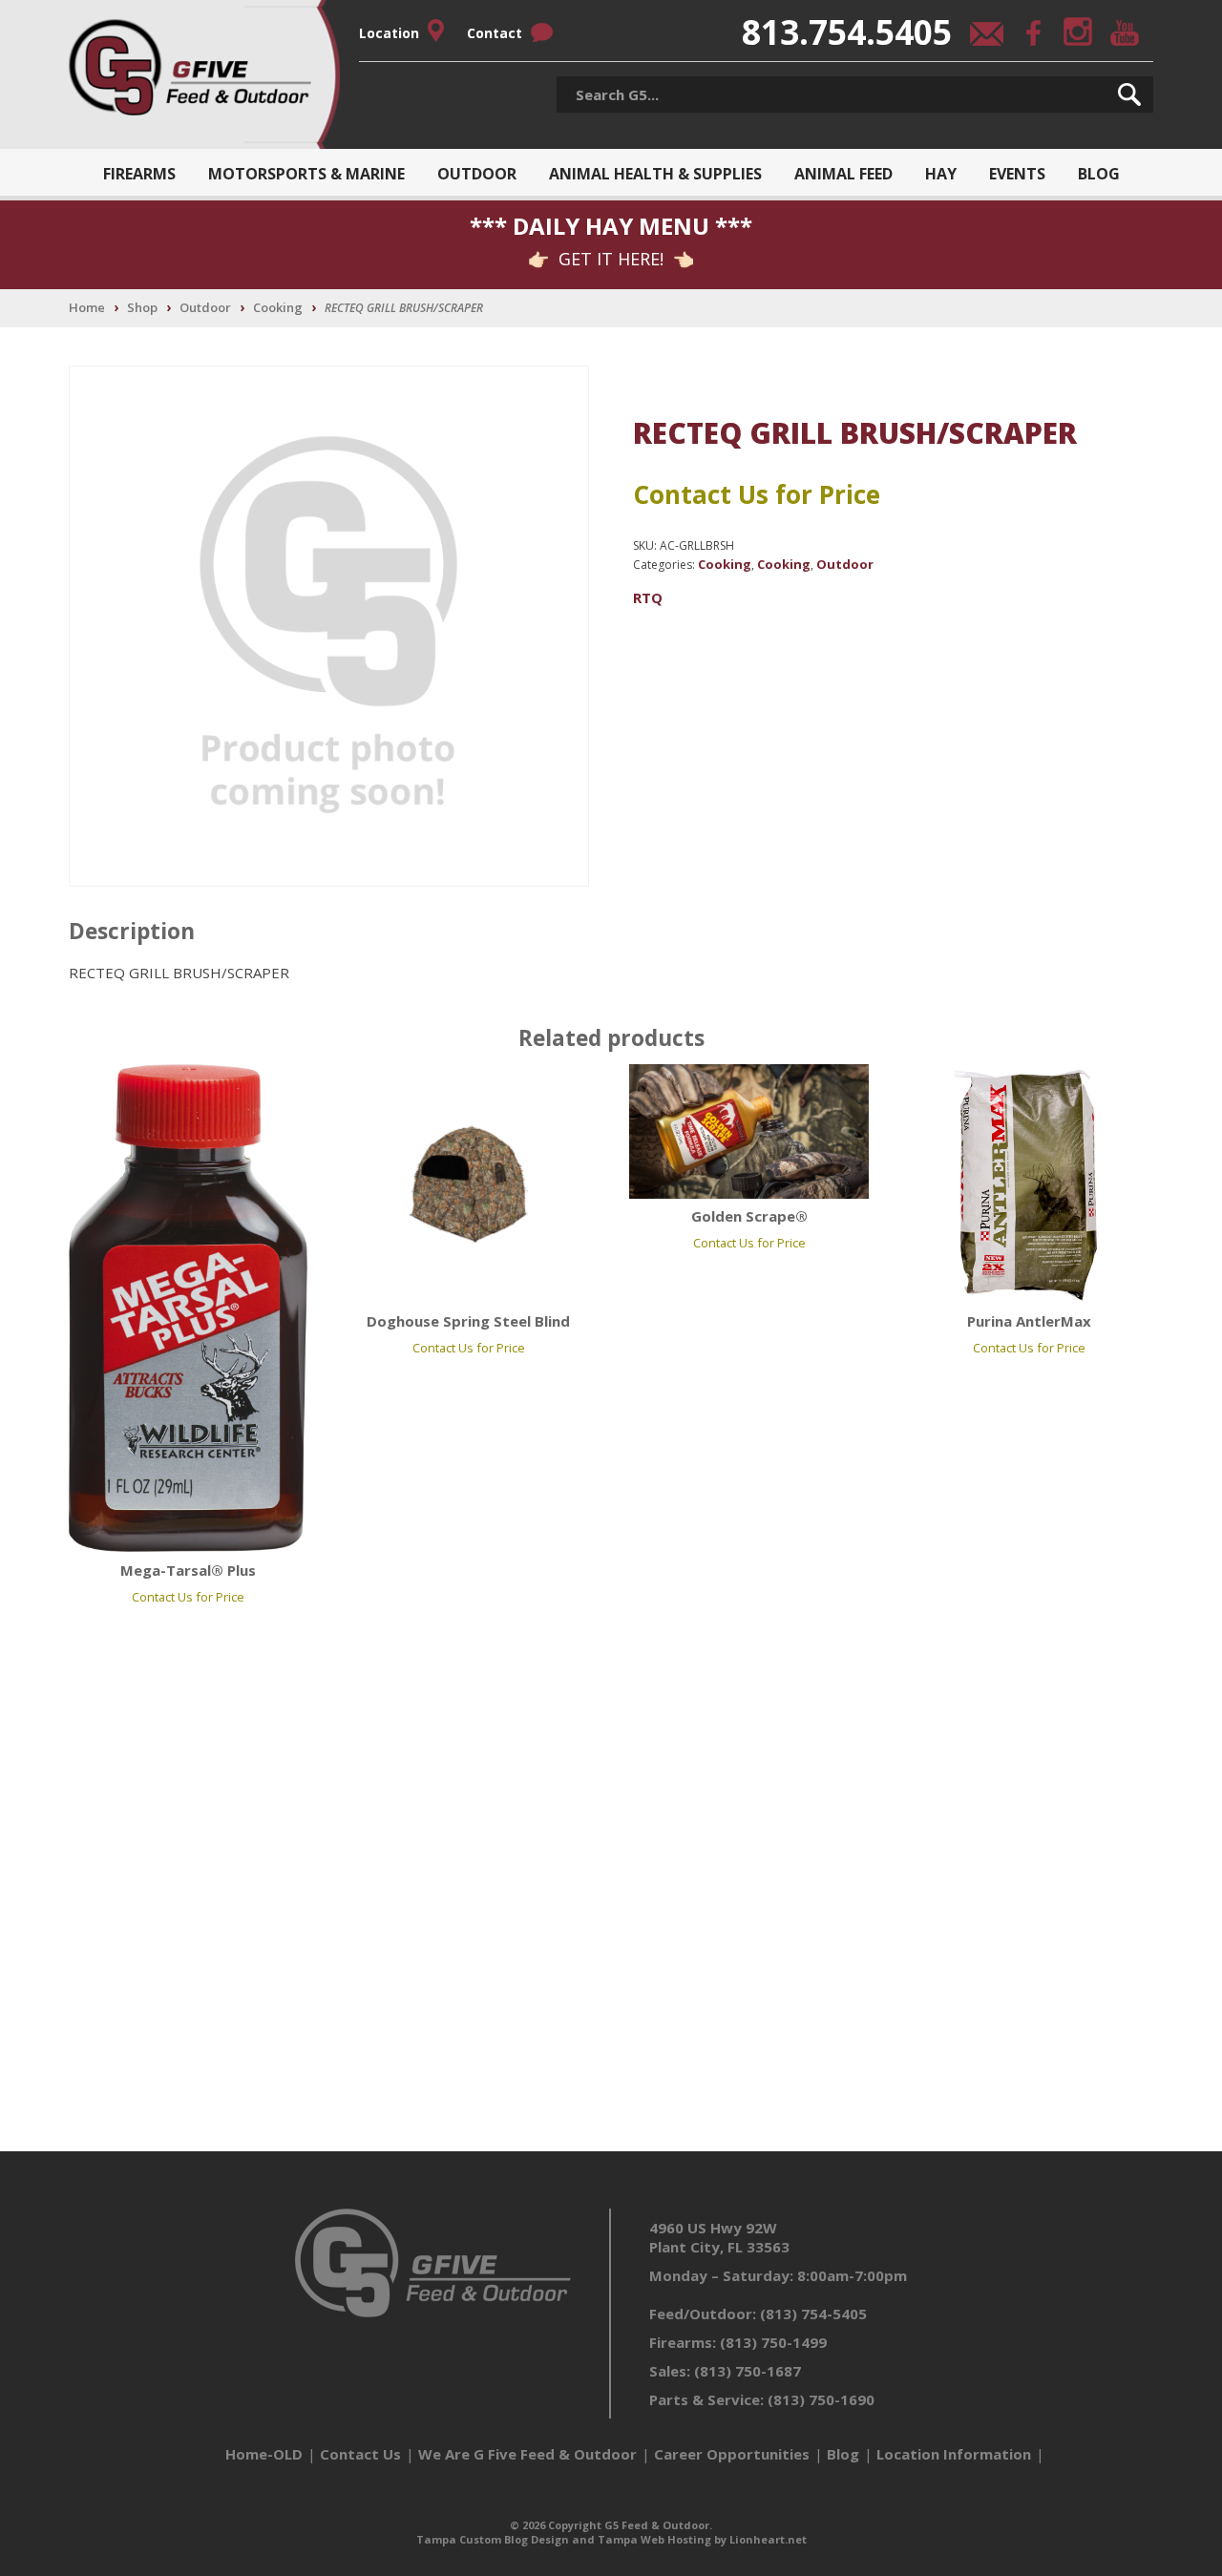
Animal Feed (843, 174)
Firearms (139, 174)
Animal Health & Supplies (655, 174)
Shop (142, 307)
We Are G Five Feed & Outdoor (527, 2454)
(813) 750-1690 (821, 2399)
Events (1017, 174)
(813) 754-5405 (813, 2314)
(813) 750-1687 (748, 2371)
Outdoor (477, 174)
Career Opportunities (732, 2454)
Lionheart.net (768, 2539)
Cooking (278, 307)
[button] (1129, 94)
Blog (1099, 174)
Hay (941, 174)
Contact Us (360, 2454)
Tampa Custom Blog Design (493, 2539)
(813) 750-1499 (773, 2342)
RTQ (648, 597)
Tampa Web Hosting (654, 2539)
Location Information (954, 2454)
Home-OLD (264, 2454)
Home (87, 307)
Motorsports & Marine (306, 174)
